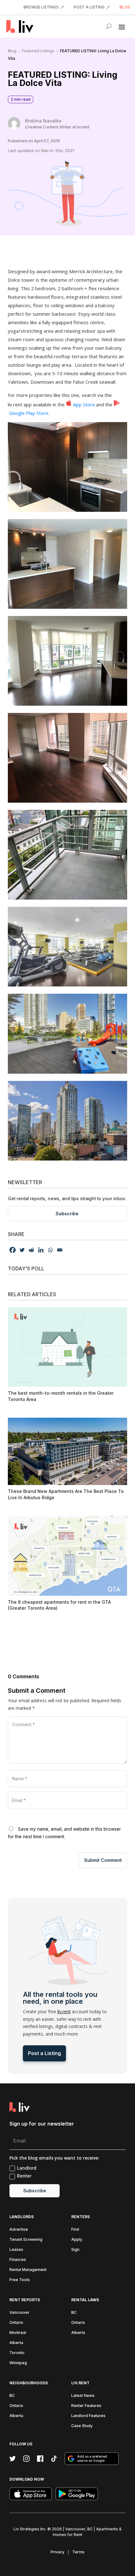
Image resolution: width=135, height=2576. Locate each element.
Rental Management (28, 2270)
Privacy (57, 2552)
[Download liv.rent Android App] (77, 2494)
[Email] (60, 1250)
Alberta (16, 2343)
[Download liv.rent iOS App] (31, 2494)
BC (74, 2312)
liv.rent (64, 2011)
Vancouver (19, 2312)
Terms (78, 2552)
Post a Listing (44, 2053)
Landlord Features (88, 2416)
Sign (75, 2249)
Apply (77, 2239)
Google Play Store (28, 413)
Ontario (16, 2322)
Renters (81, 2217)
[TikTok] (54, 2459)
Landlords (22, 2217)
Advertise (19, 2229)
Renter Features (86, 2406)
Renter (24, 2176)
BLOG (125, 7)
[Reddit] (31, 1250)
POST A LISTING (89, 7)
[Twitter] (22, 1250)
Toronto (17, 2353)
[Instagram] (26, 2459)
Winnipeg (18, 2363)
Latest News (83, 2395)
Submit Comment (103, 1860)
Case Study (82, 2426)
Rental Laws (85, 2300)
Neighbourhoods (29, 2383)
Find (75, 2229)
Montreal (18, 2333)
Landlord (27, 2168)
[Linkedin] (41, 1250)
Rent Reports (25, 2300)
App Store (84, 404)
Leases (16, 2249)
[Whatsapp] (50, 1250)
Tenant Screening (26, 2239)
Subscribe (67, 1214)
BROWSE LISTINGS (41, 7)
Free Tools (20, 2280)
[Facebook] (13, 1250)
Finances (18, 2260)
